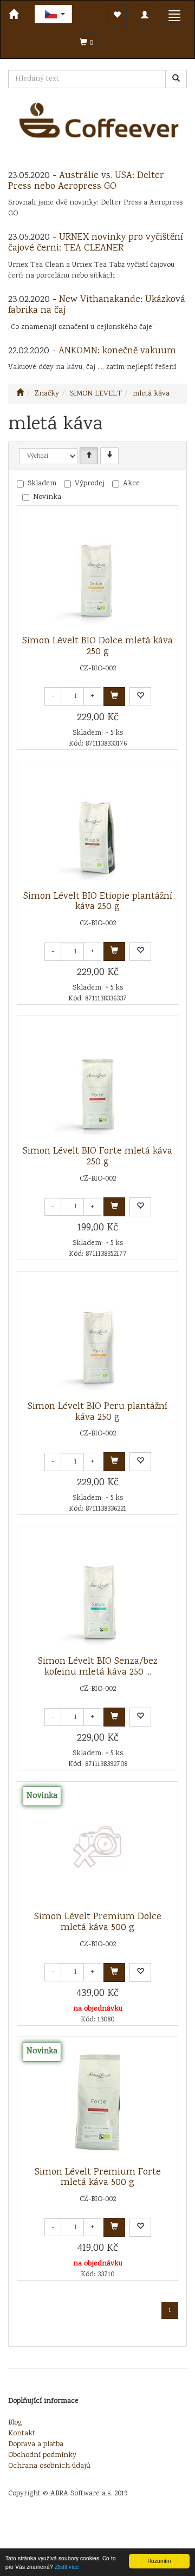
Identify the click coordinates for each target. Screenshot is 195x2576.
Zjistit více (67, 2567)
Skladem (42, 484)
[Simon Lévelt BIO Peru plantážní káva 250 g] (97, 1336)
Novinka (47, 497)
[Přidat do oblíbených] (140, 697)
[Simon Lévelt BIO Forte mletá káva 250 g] (97, 1081)
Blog (15, 2423)
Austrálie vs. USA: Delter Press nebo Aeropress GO (86, 181)
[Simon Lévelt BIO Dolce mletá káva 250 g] (97, 571)
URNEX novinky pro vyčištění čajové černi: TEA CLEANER (96, 243)
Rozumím (159, 2561)
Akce (131, 484)
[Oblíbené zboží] (117, 16)
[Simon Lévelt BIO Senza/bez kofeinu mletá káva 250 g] (97, 1591)
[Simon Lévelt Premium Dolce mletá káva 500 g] (97, 1847)
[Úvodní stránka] (20, 394)
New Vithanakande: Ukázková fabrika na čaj (97, 305)
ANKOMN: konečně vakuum (117, 351)
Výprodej (90, 484)
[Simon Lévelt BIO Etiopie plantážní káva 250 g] (97, 826)
